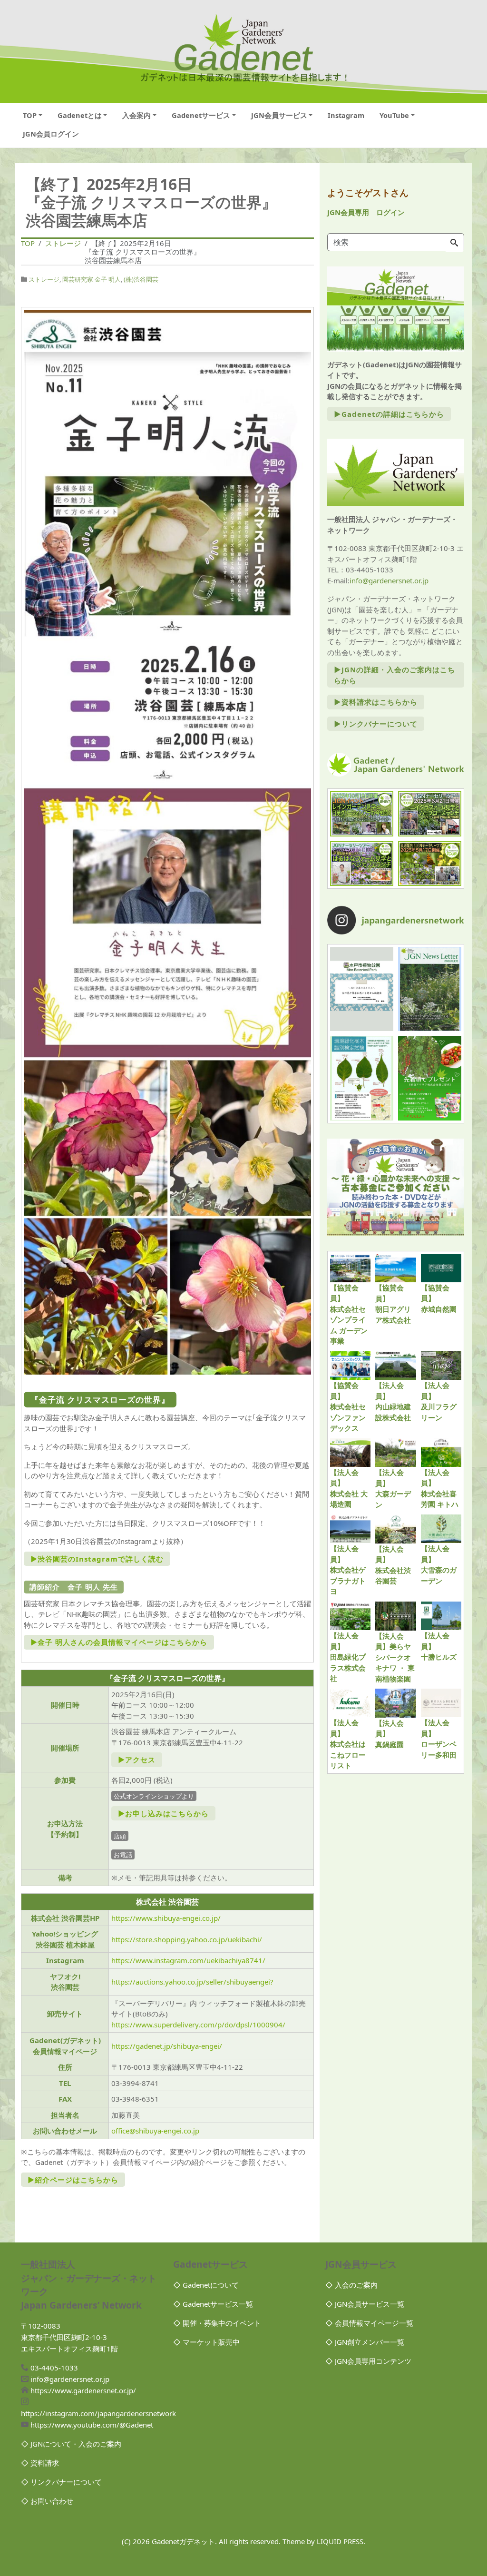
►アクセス (137, 1760)
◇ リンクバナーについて (61, 2482)
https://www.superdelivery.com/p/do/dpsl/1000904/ (198, 2025)
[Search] (454, 243)
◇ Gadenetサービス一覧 (213, 2304)
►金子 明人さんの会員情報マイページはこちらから (119, 1642)
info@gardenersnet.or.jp (389, 580)
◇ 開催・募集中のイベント (217, 2323)
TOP (30, 115)
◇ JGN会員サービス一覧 (365, 2304)
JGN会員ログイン (51, 134)
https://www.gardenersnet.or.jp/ (83, 2390)
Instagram (346, 115)
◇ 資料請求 (40, 2463)
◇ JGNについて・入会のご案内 (71, 2444)
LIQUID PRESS (340, 2541)
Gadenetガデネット (183, 2541)
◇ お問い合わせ (47, 2501)
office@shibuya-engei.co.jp (155, 2131)
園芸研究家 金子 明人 (92, 279)
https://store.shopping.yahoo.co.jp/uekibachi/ (187, 1939)
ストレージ (44, 279)
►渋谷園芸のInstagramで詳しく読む (97, 1559)
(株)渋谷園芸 (141, 279)
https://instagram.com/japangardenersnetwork (98, 2413)
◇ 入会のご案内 (351, 2285)
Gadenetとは (80, 115)
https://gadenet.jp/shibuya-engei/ (167, 2046)
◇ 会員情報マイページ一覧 (369, 2323)
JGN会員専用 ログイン (366, 212)
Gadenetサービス (201, 115)
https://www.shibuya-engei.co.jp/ (166, 1918)
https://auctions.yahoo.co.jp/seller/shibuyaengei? (192, 1982)
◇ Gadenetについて (206, 2285)
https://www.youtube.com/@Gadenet (92, 2425)
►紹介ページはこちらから (73, 2180)
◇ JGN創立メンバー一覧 (365, 2342)
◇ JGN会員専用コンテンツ (368, 2361)
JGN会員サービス (279, 115)
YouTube (394, 115)
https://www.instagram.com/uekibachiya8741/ (188, 1960)
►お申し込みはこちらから (163, 1813)
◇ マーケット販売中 (206, 2342)
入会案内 (136, 115)
